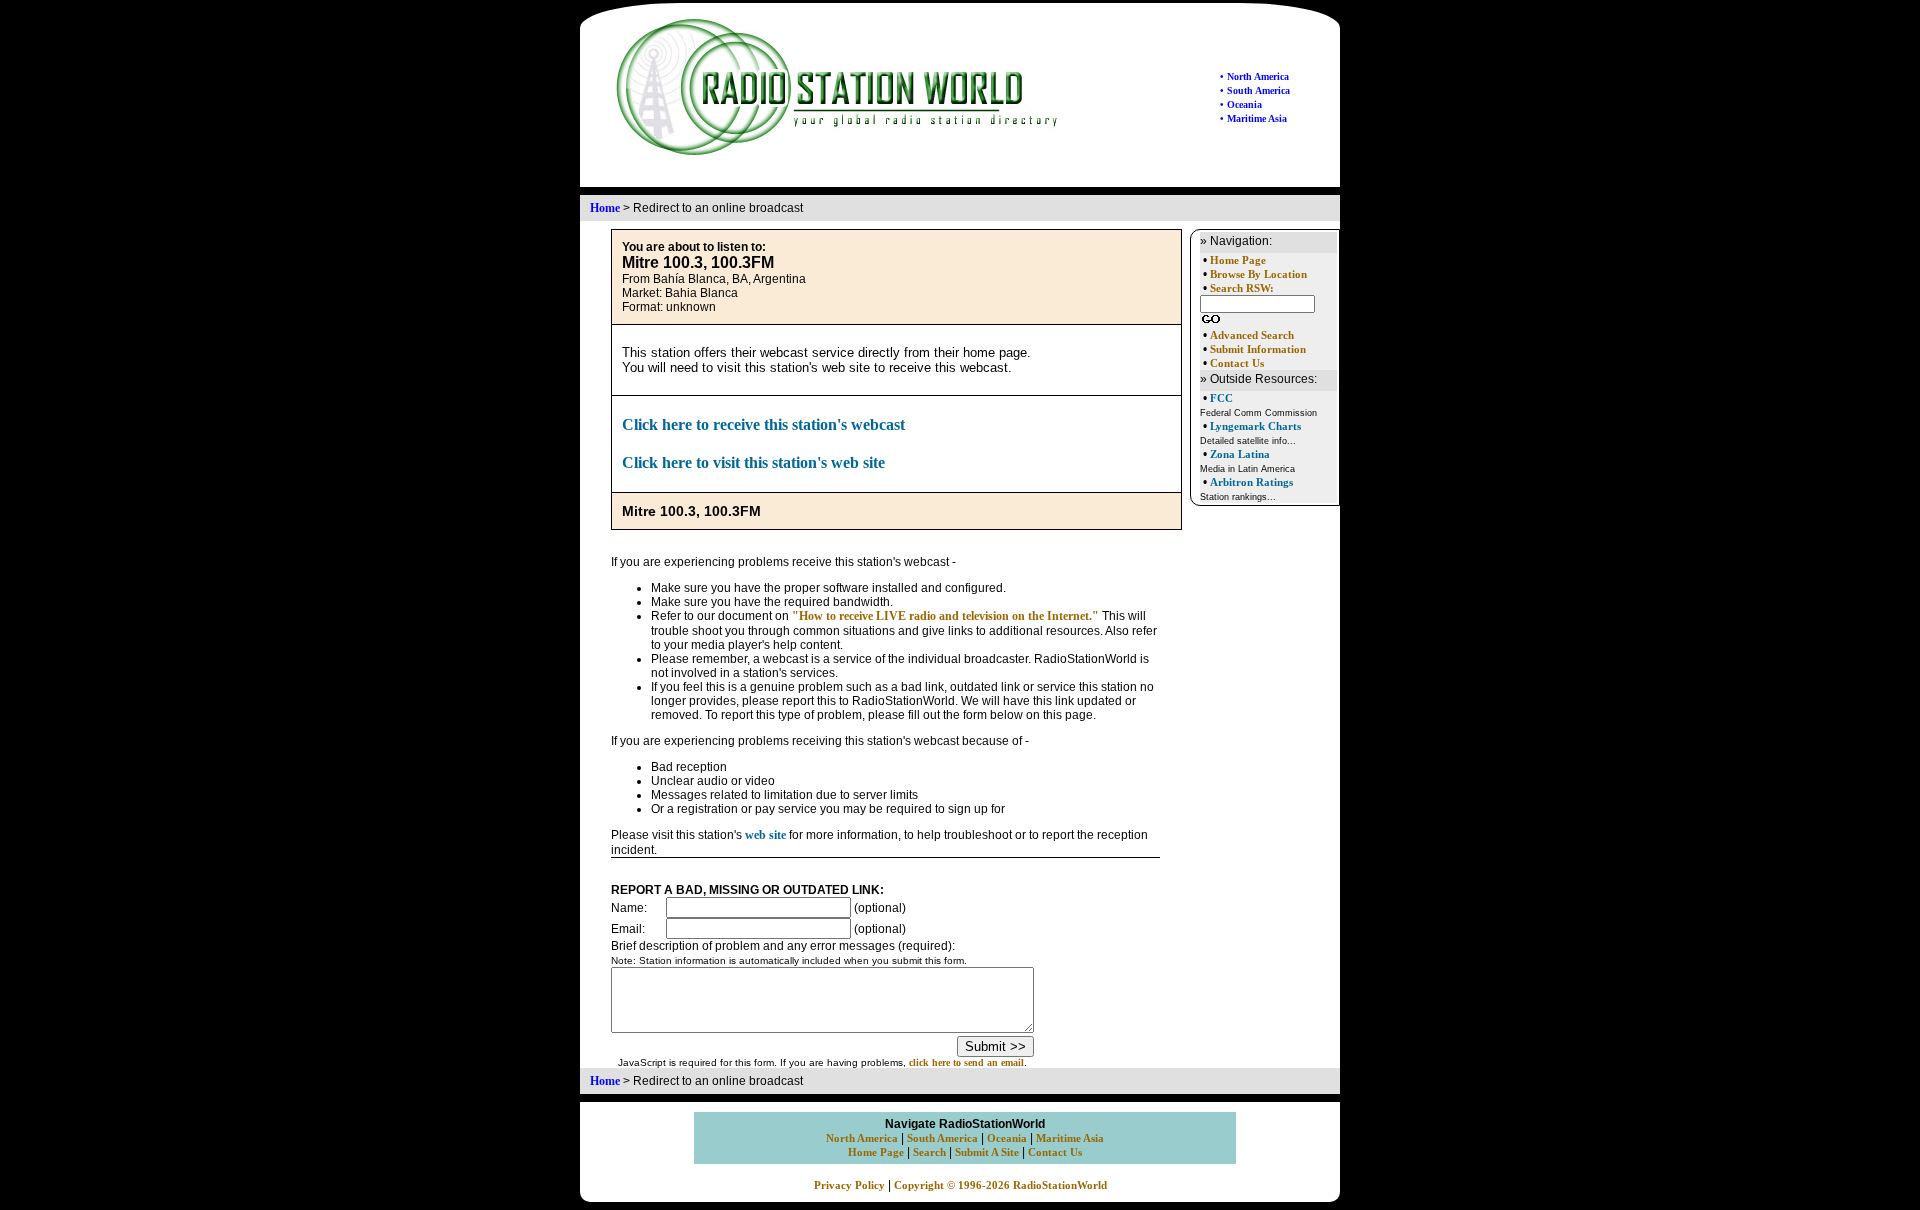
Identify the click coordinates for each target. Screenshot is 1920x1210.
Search (929, 1152)
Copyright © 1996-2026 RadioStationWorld (1000, 1185)
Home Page (1238, 260)
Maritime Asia (1070, 1138)
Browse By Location (1258, 274)
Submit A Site (987, 1152)
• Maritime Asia (1253, 118)
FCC (1221, 398)
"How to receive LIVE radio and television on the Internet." (945, 616)
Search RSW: (1242, 288)
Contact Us (1237, 363)
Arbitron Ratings (1251, 482)
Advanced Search (1252, 335)
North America (862, 1138)
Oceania (1007, 1138)
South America (942, 1138)
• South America (1255, 90)
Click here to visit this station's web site (753, 462)
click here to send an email (966, 1062)
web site (765, 835)
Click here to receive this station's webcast (763, 424)
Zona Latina (1240, 454)
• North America (1254, 76)
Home (605, 208)
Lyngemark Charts (1255, 426)
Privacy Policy (849, 1185)
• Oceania (1241, 104)
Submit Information (1258, 349)
